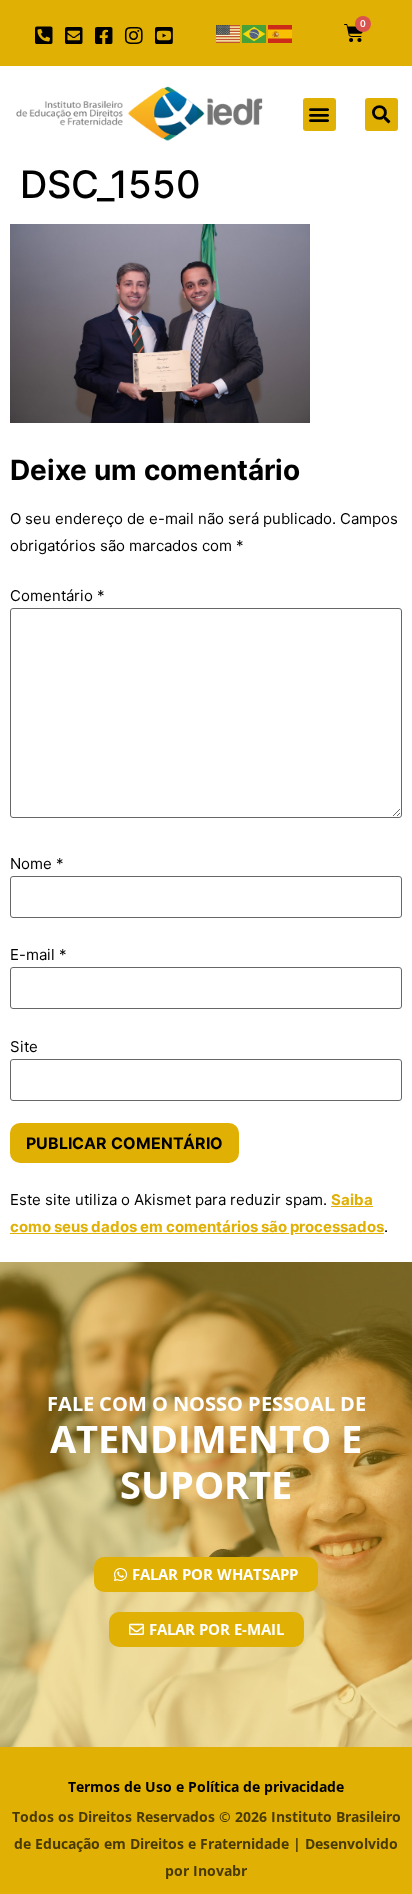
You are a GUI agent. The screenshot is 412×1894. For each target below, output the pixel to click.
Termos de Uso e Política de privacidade (206, 1786)
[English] (229, 33)
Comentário (57, 595)
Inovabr (220, 1870)
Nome (37, 863)
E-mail (38, 954)
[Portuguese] (255, 33)
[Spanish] (281, 33)
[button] (319, 114)
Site (24, 1046)
